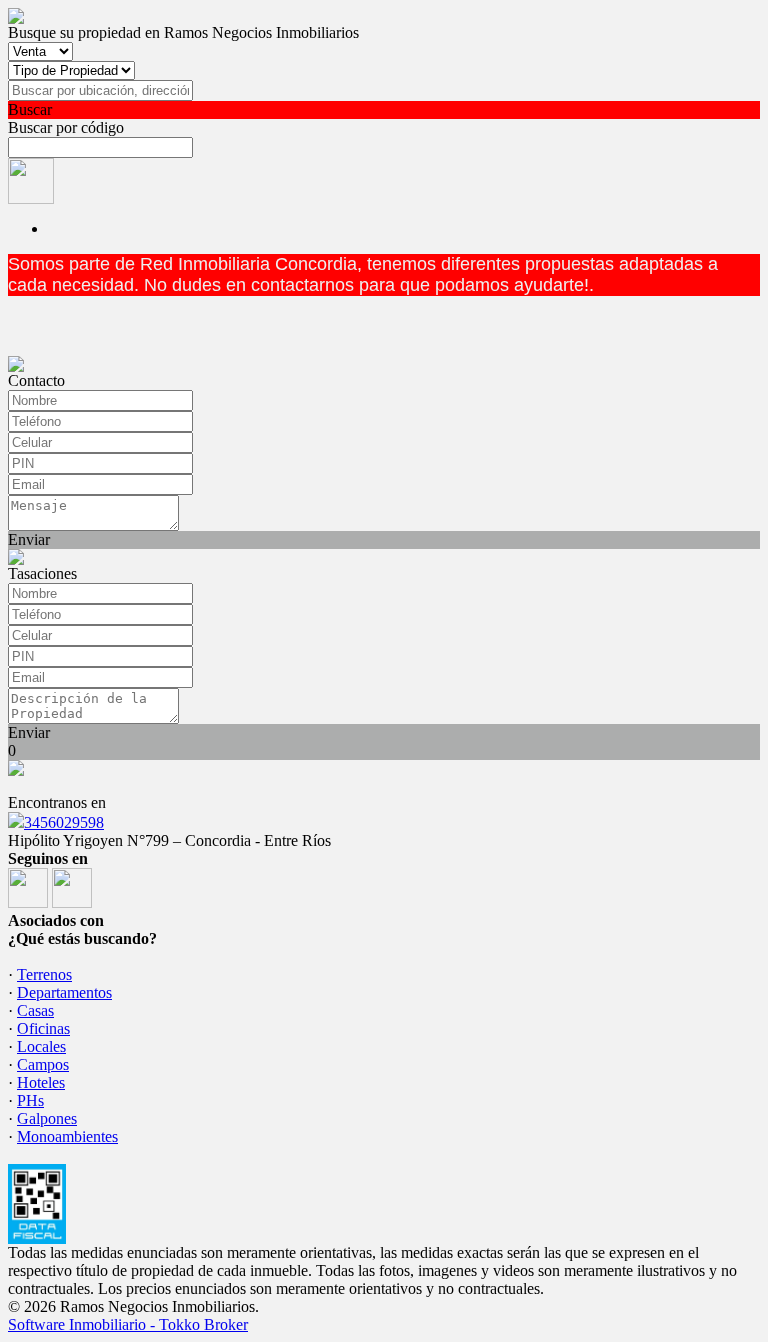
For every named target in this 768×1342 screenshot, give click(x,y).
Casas (35, 1010)
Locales (41, 1046)
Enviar (29, 539)
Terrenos (44, 974)
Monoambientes (67, 1136)
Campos (43, 1064)
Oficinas (43, 1028)
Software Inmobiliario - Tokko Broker (128, 1324)
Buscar (30, 109)
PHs (30, 1100)
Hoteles (41, 1082)
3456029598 (64, 822)
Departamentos (64, 992)
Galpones (47, 1118)
